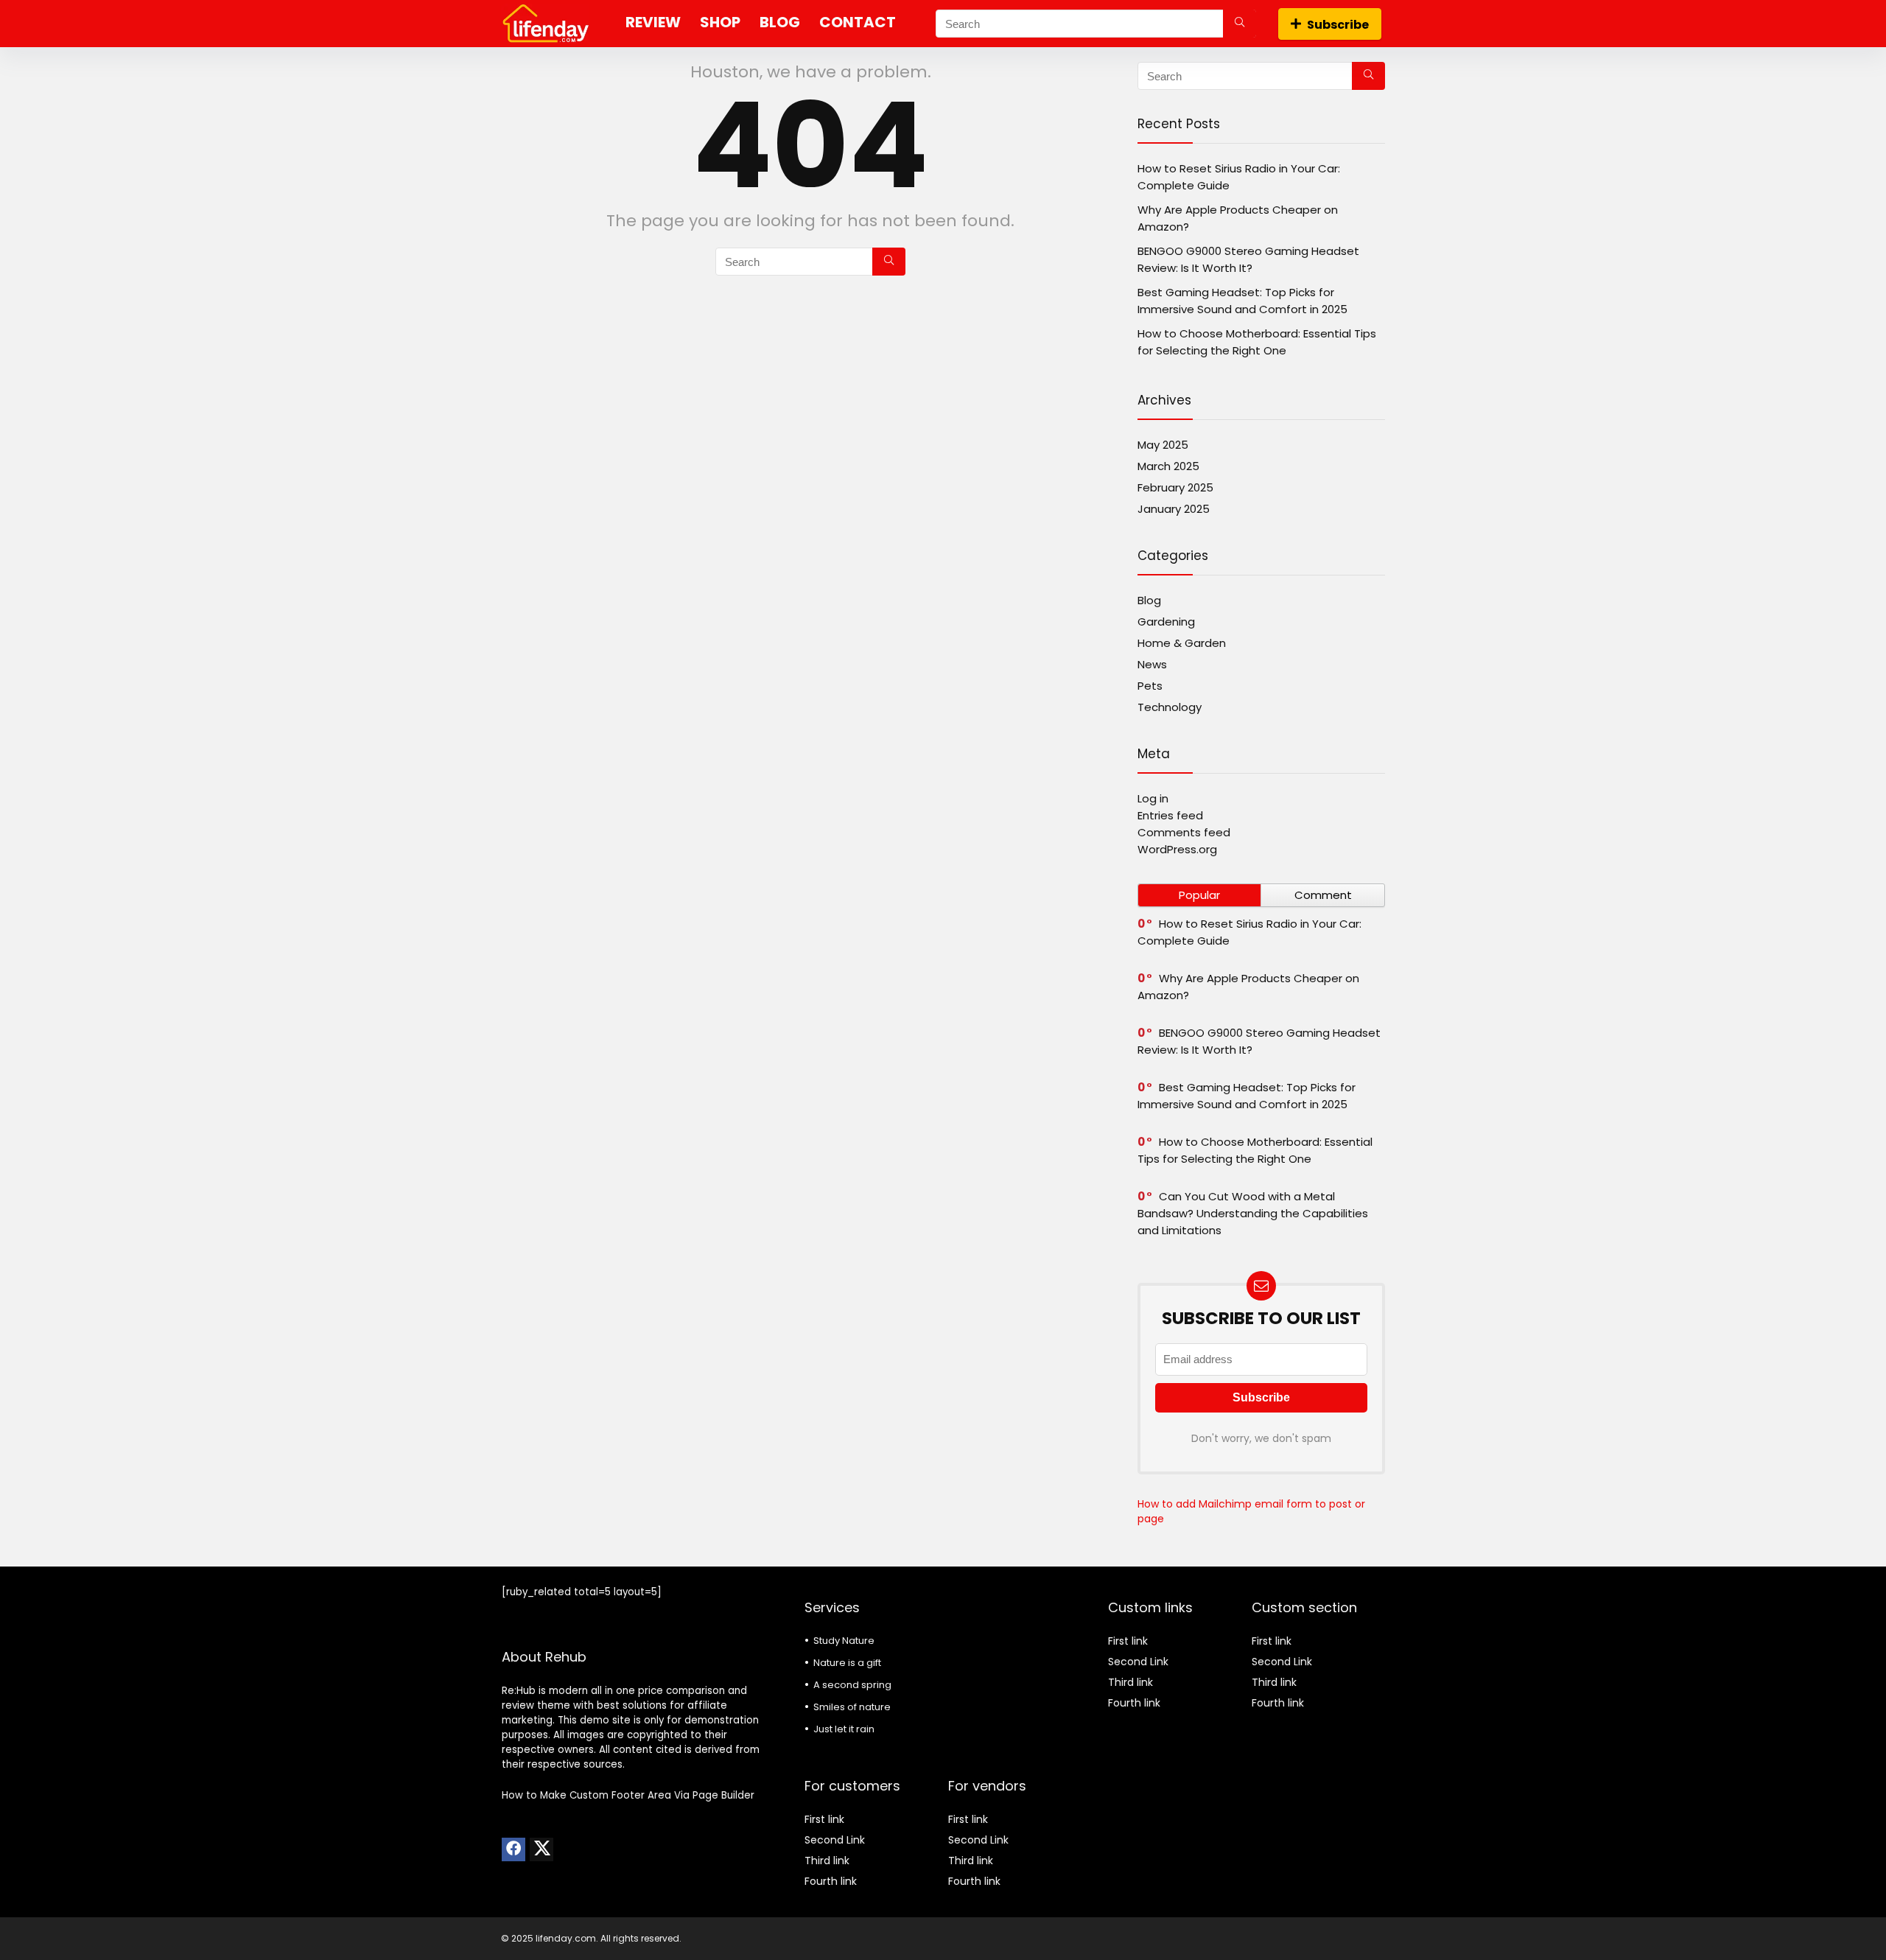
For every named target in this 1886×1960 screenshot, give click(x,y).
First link (824, 1819)
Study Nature (844, 1641)
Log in (1153, 798)
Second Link (835, 1840)
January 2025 (1174, 509)
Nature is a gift (847, 1663)
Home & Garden (1182, 643)
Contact (858, 22)
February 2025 (1175, 487)
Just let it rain (844, 1729)
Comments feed (1184, 832)
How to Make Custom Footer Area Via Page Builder (628, 1795)
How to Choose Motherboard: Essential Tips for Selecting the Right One (1255, 1150)
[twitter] (541, 1849)
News (1152, 664)
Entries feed (1170, 815)
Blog (780, 22)
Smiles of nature (852, 1707)
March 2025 (1168, 466)
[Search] (1240, 24)
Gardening (1166, 622)
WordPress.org (1177, 849)
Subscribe (1338, 25)
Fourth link (831, 1881)
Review (653, 22)
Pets (1150, 686)
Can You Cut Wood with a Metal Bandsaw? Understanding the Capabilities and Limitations (1253, 1213)
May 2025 (1163, 445)
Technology (1170, 707)
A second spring (852, 1685)
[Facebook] (513, 1849)
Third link (827, 1861)
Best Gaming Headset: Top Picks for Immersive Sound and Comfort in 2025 (1247, 1096)
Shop (720, 22)
